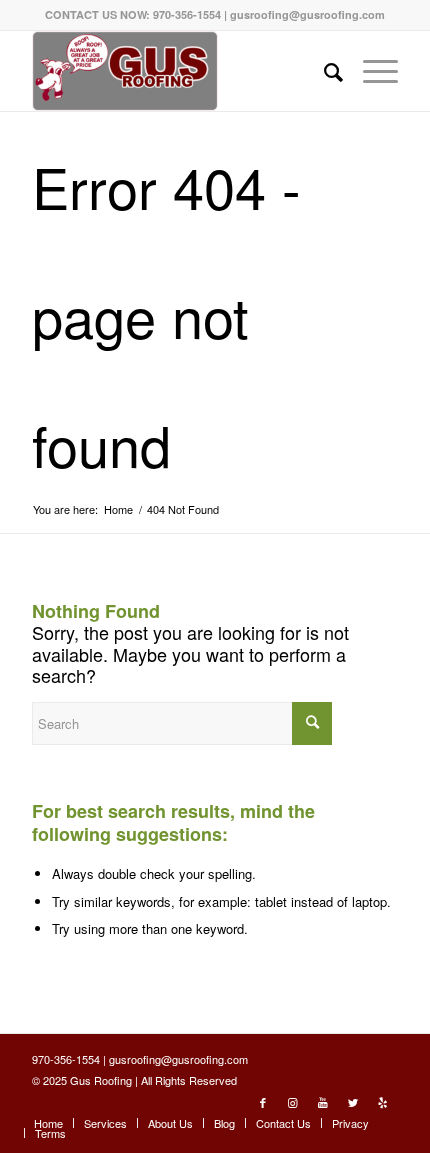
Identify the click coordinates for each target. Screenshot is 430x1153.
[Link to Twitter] (353, 1102)
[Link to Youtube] (323, 1102)
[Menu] (370, 71)
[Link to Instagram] (293, 1102)
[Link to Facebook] (263, 1102)
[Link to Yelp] (383, 1102)
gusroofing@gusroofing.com (307, 14)
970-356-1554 (187, 14)
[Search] (323, 71)
